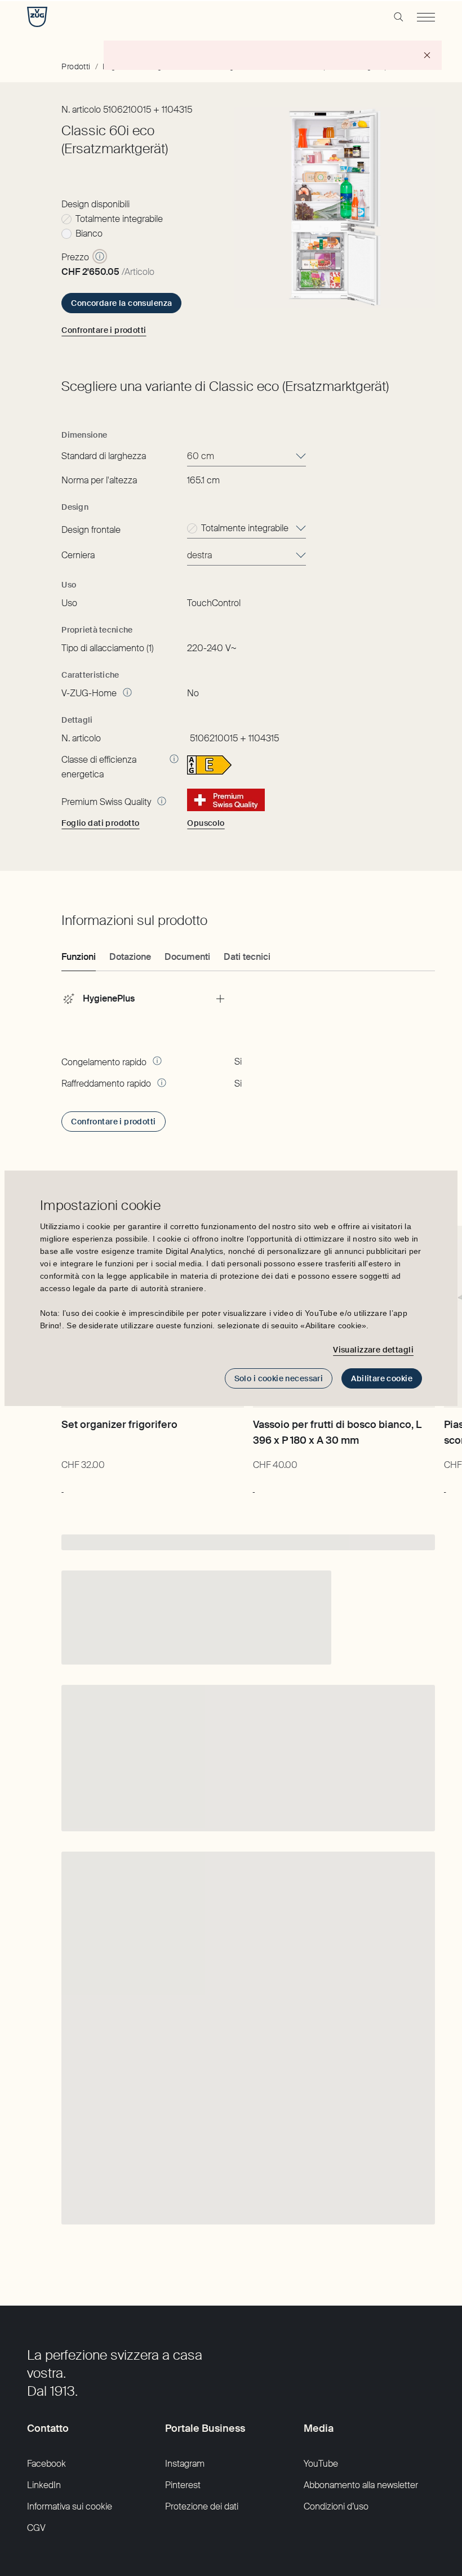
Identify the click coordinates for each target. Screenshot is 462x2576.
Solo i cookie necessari (279, 1378)
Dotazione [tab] (130, 957)
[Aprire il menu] (426, 17)
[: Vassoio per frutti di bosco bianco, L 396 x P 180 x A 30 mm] (254, 1487)
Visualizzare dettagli (373, 1350)
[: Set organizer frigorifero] (62, 1487)
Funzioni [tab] (79, 957)
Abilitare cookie (382, 1378)
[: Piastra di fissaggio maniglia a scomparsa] (445, 1487)
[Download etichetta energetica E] (209, 771)
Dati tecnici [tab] (247, 957)
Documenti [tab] (187, 957)
